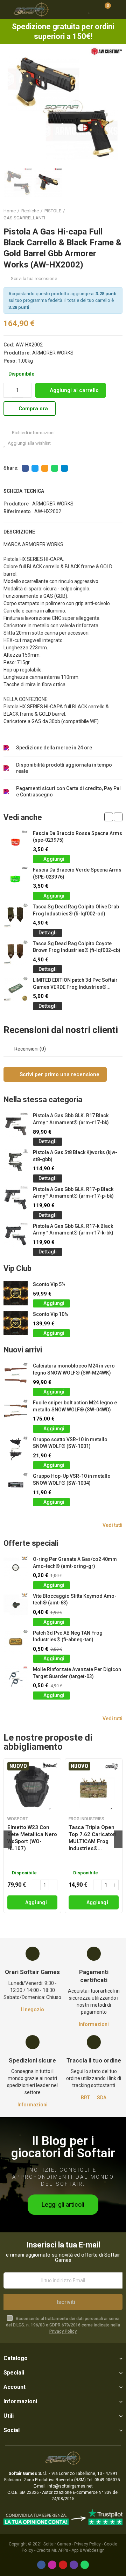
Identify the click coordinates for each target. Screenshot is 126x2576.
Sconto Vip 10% (51, 1314)
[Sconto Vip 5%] (16, 1293)
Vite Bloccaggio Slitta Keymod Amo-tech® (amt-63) (75, 1600)
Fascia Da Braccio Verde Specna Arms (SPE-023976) (77, 873)
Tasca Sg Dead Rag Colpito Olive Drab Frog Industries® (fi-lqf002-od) (76, 910)
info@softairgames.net (70, 2486)
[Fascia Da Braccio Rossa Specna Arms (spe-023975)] (16, 842)
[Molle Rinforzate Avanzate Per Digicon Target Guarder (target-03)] (16, 1678)
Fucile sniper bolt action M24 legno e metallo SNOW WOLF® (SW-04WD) (75, 1406)
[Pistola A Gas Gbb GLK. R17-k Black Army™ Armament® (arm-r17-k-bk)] (16, 1235)
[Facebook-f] (41, 2565)
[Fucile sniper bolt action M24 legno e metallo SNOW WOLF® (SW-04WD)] (16, 1412)
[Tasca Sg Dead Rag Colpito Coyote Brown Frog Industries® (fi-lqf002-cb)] (16, 952)
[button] (10, 107)
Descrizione (19, 532)
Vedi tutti (113, 1525)
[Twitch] (74, 2565)
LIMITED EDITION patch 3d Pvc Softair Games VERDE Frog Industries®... (75, 984)
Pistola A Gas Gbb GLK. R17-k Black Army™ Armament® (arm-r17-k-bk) (73, 1230)
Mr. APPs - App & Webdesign (78, 2550)
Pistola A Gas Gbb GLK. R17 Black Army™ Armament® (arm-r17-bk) (71, 1119)
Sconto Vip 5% (49, 1284)
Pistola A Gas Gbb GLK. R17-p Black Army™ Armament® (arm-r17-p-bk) (73, 1193)
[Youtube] (63, 2565)
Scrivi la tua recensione (34, 279)
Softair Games (57, 2544)
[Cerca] (77, 9)
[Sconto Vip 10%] (16, 1323)
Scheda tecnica (24, 491)
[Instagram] (52, 2565)
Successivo (117, 214)
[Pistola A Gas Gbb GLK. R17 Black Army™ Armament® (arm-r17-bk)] (16, 1124)
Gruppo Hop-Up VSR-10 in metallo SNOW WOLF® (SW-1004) (72, 1479)
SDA (102, 2098)
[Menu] (7, 9)
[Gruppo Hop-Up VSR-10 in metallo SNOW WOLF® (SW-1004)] (16, 1485)
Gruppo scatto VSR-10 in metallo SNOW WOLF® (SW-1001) (70, 1443)
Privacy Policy (63, 2331)
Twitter (35, 468)
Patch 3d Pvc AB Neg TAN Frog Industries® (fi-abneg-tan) (68, 1636)
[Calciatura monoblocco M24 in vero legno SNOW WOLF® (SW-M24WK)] (16, 1375)
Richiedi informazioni (33, 433)
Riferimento (17, 511)
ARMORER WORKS (53, 353)
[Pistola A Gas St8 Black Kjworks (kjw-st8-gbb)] (16, 1161)
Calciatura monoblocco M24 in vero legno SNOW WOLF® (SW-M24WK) (74, 1369)
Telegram (64, 468)
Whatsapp (55, 468)
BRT (85, 2098)
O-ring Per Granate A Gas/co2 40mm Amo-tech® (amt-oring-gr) (75, 1563)
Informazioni (94, 2024)
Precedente (100, 214)
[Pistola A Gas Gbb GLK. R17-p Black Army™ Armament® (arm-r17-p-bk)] (16, 1198)
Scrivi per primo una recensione (59, 1074)
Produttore (16, 504)
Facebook (25, 468)
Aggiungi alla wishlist (29, 443)
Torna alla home (108, 214)
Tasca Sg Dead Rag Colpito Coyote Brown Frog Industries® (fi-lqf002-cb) (77, 947)
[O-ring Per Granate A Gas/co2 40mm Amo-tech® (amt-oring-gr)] (16, 1568)
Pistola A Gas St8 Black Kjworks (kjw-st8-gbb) (75, 1156)
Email (45, 468)
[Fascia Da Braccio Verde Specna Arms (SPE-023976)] (16, 879)
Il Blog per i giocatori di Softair (63, 2147)
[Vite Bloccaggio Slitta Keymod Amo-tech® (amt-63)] (16, 1605)
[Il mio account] (117, 9)
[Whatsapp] (85, 2565)
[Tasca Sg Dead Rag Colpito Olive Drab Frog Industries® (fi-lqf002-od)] (16, 916)
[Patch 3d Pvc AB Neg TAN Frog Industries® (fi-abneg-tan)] (16, 1642)
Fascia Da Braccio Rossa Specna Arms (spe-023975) (78, 837)
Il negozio (33, 2009)
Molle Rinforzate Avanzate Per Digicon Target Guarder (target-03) (77, 1673)
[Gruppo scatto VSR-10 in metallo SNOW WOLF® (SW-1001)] (16, 1448)
